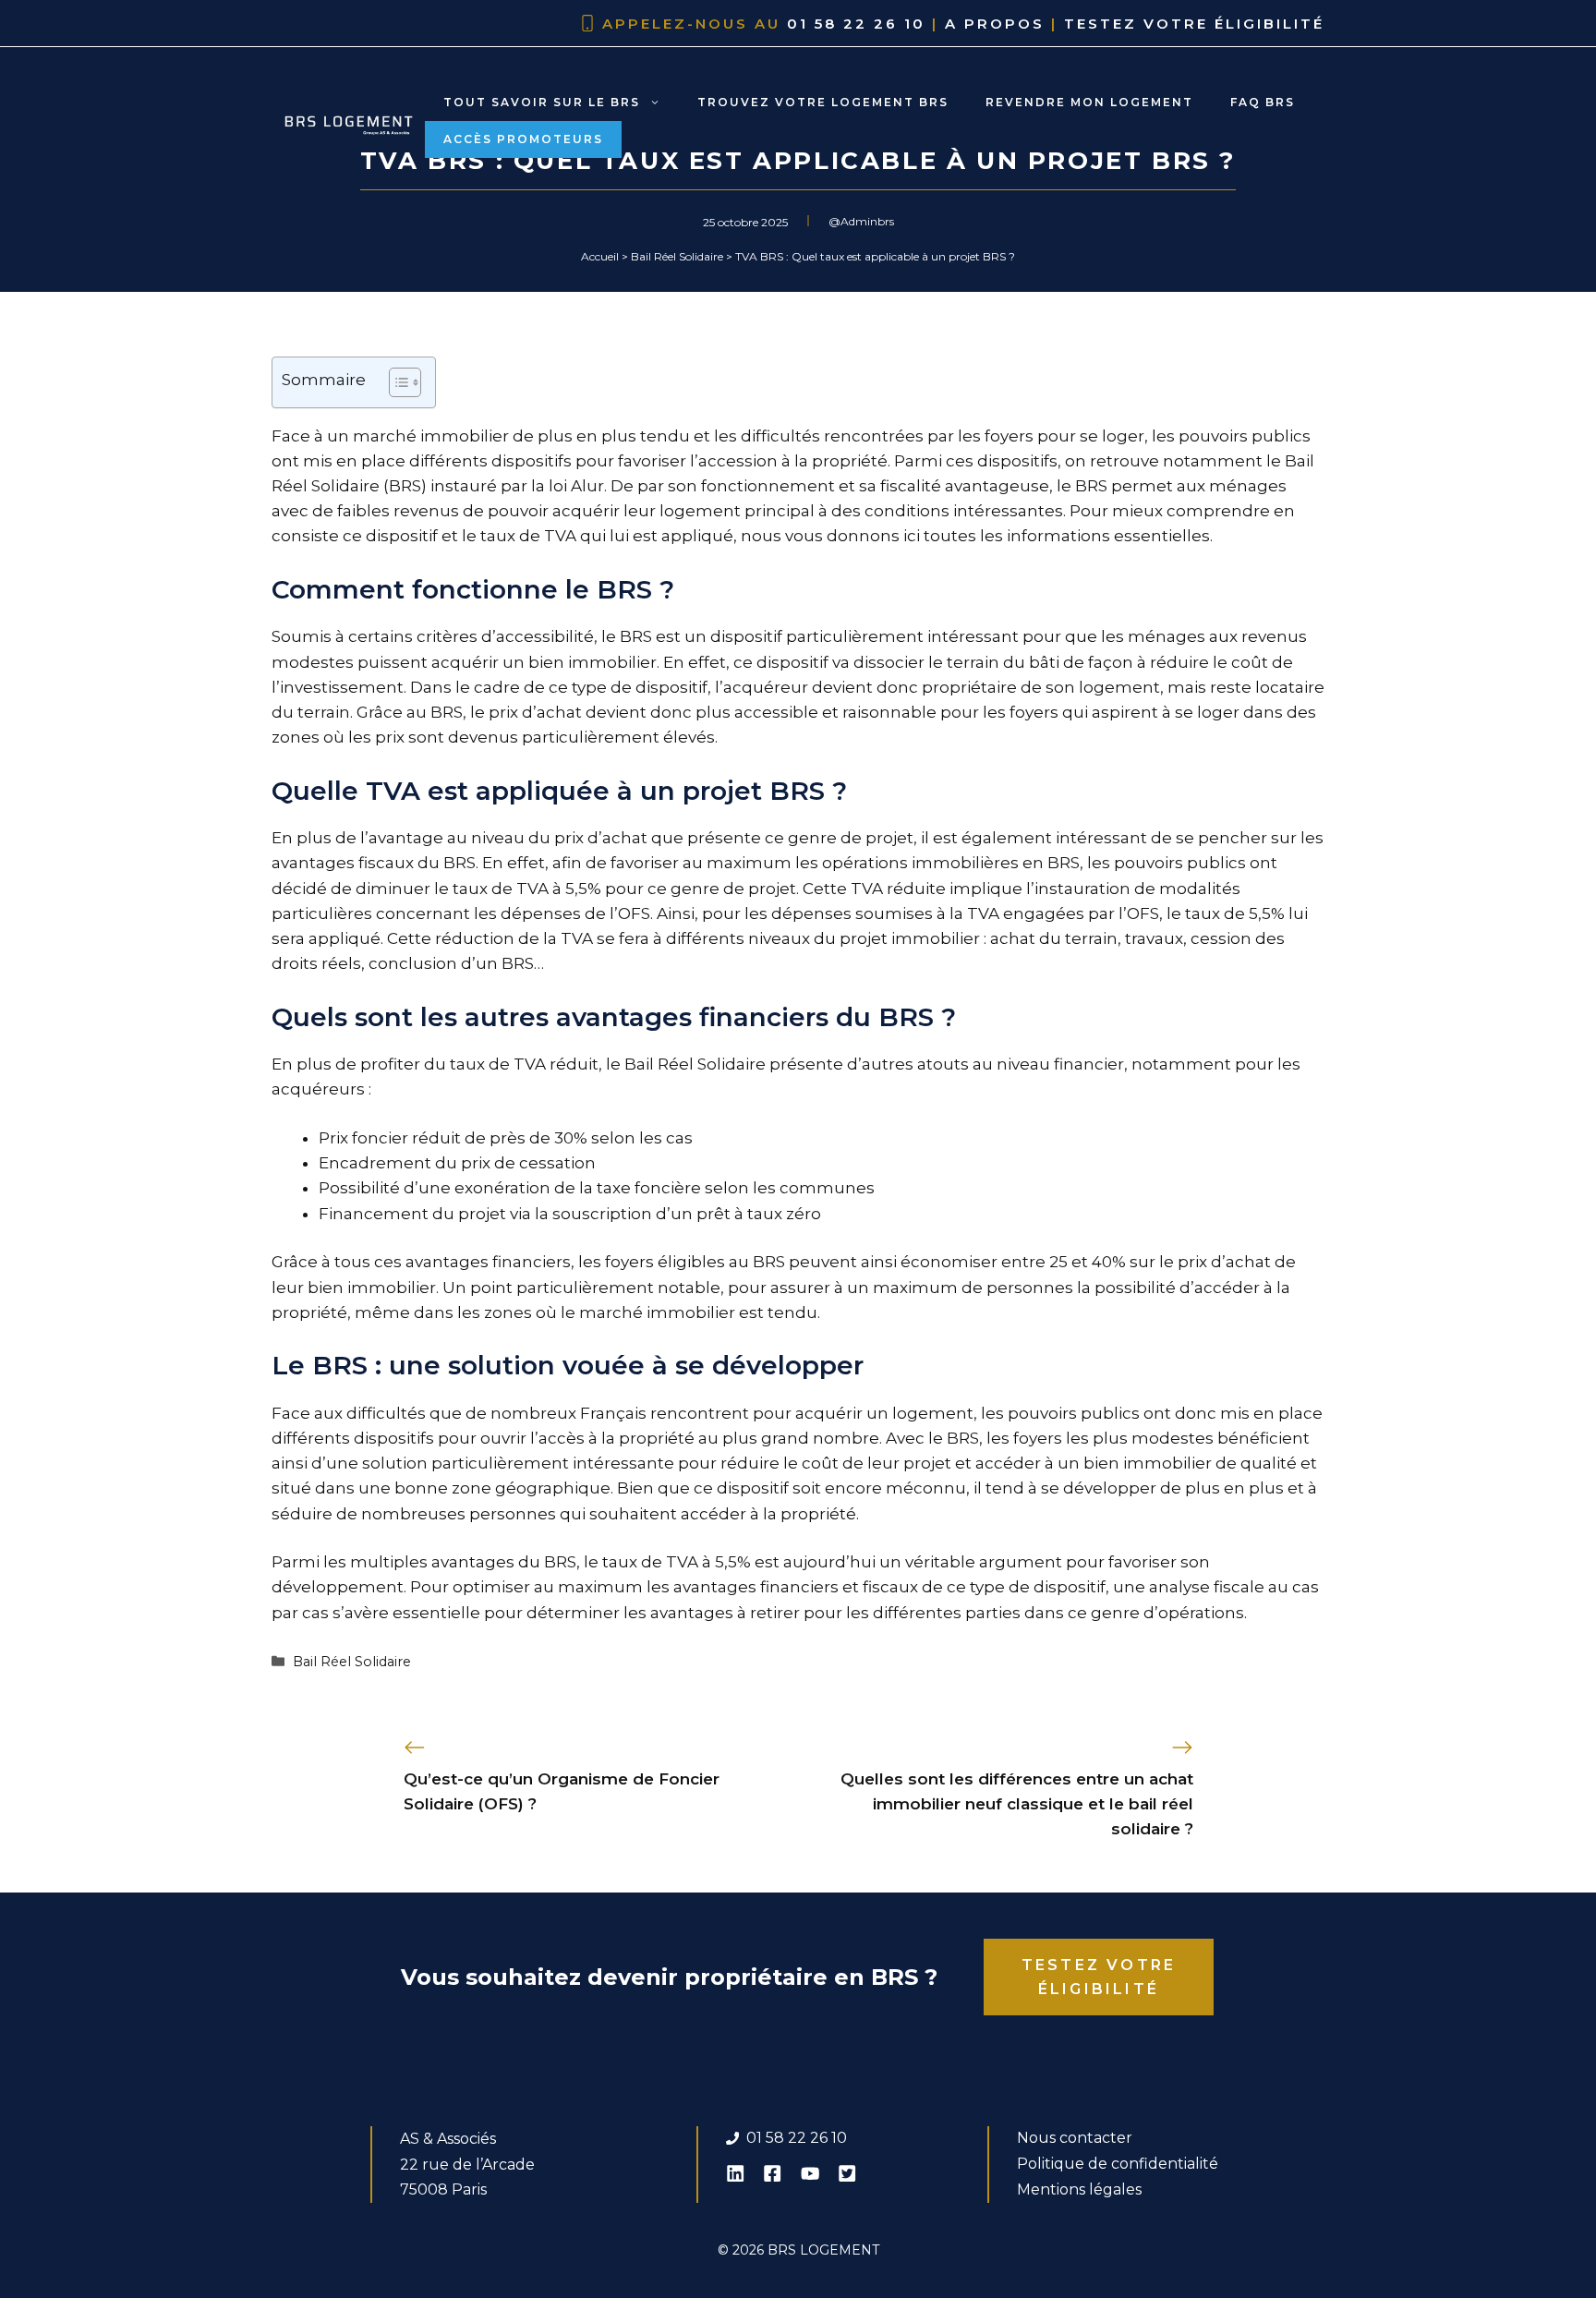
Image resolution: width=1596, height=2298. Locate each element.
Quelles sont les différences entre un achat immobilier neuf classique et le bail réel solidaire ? (1017, 1804)
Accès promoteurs (523, 139)
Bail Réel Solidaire (352, 1662)
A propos (995, 24)
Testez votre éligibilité (1194, 24)
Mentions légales (1079, 2189)
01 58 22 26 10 (856, 24)
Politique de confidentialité (1118, 2164)
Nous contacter (1075, 2138)
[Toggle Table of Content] (396, 382)
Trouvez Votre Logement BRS (823, 102)
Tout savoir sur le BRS (542, 102)
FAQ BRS (1263, 102)
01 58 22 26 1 (792, 2138)
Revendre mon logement (1089, 102)
